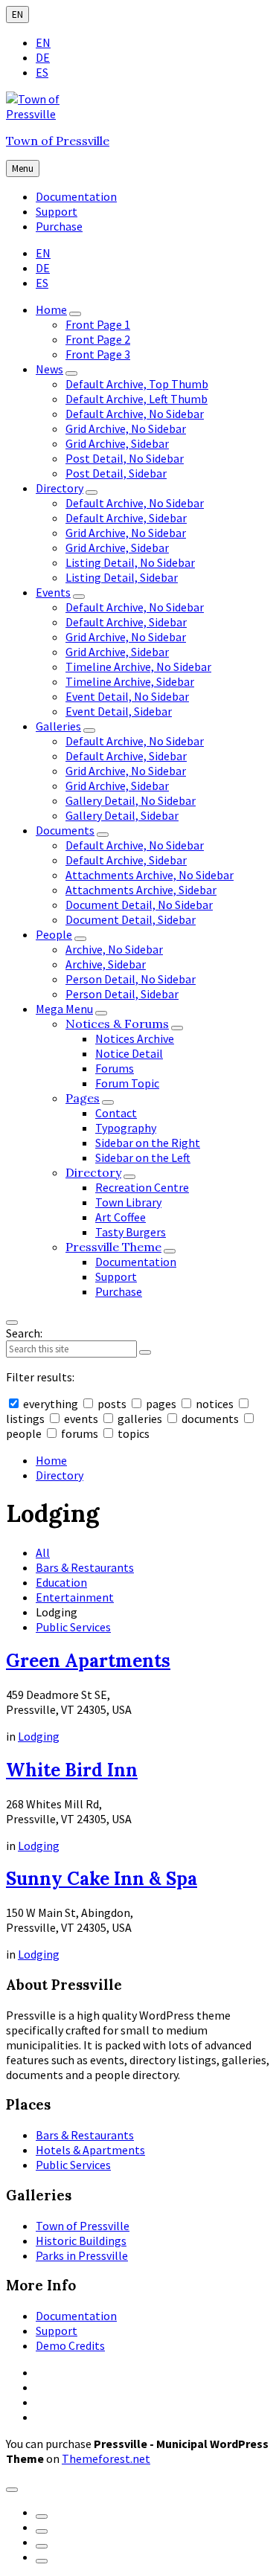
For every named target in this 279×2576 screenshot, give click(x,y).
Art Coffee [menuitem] (121, 1217)
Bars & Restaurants (85, 1567)
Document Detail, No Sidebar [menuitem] (139, 905)
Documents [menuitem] (65, 830)
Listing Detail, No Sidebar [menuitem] (130, 562)
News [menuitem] (49, 369)
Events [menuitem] (53, 592)
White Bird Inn (72, 1770)
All (43, 1552)
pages (161, 1404)
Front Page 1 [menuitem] (98, 324)
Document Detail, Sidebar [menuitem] (131, 919)
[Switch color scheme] (42, 2516)
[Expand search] (12, 1323)
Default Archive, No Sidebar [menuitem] (135, 414)
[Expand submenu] (75, 314)
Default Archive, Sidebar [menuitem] (126, 518)
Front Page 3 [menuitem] (98, 354)
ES (42, 72)
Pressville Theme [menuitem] (113, 1247)
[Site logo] (51, 114)
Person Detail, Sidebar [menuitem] (122, 994)
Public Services (73, 1627)
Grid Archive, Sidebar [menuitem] (117, 443)
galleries (140, 1419)
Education (61, 1582)
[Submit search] (145, 1352)
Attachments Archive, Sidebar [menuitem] (141, 890)
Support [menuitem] (57, 211)
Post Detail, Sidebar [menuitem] (116, 473)
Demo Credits (70, 2345)
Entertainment (75, 1597)
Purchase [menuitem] (59, 226)
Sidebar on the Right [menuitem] (148, 1143)
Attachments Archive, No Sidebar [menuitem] (150, 875)
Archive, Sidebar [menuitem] (106, 964)
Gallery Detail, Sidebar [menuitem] (122, 815)
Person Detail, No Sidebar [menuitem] (131, 979)
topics (132, 1433)
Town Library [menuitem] (128, 1202)
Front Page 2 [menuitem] (98, 339)
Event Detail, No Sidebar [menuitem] (127, 696)
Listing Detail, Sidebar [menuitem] (122, 577)
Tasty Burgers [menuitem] (131, 1232)
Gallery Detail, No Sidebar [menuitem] (131, 800)
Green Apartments (88, 1661)
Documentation (76, 2316)
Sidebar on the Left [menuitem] (143, 1157)
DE (43, 57)
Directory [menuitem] (60, 488)
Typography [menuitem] (126, 1128)
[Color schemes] (12, 2490)
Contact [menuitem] (116, 1113)
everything (51, 1404)
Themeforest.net (106, 2458)
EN (17, 15)
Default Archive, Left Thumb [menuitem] (137, 399)
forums (80, 1433)
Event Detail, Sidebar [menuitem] (119, 711)
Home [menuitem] (51, 309)
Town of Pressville (58, 141)
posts (112, 1404)
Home (51, 1460)
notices (215, 1404)
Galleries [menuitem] (58, 726)
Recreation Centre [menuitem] (142, 1187)
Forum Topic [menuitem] (127, 1083)
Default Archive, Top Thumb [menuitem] (137, 384)
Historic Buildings (81, 2241)
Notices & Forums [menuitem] (117, 1024)
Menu (23, 168)
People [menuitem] (54, 934)
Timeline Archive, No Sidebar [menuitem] (138, 667)
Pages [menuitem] (83, 1098)
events (81, 1419)
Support (57, 2331)
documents (210, 1419)
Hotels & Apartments (90, 2150)
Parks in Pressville (82, 2255)
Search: (24, 1333)
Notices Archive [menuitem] (135, 1038)
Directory (60, 1475)
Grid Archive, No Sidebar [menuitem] (126, 428)
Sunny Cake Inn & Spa (102, 1879)
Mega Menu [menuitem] (64, 1009)
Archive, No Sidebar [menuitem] (114, 949)
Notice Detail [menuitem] (129, 1053)
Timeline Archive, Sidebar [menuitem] (130, 681)
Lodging (39, 1736)
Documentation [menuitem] (76, 196)
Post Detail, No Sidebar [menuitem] (125, 458)
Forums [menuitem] (115, 1068)
